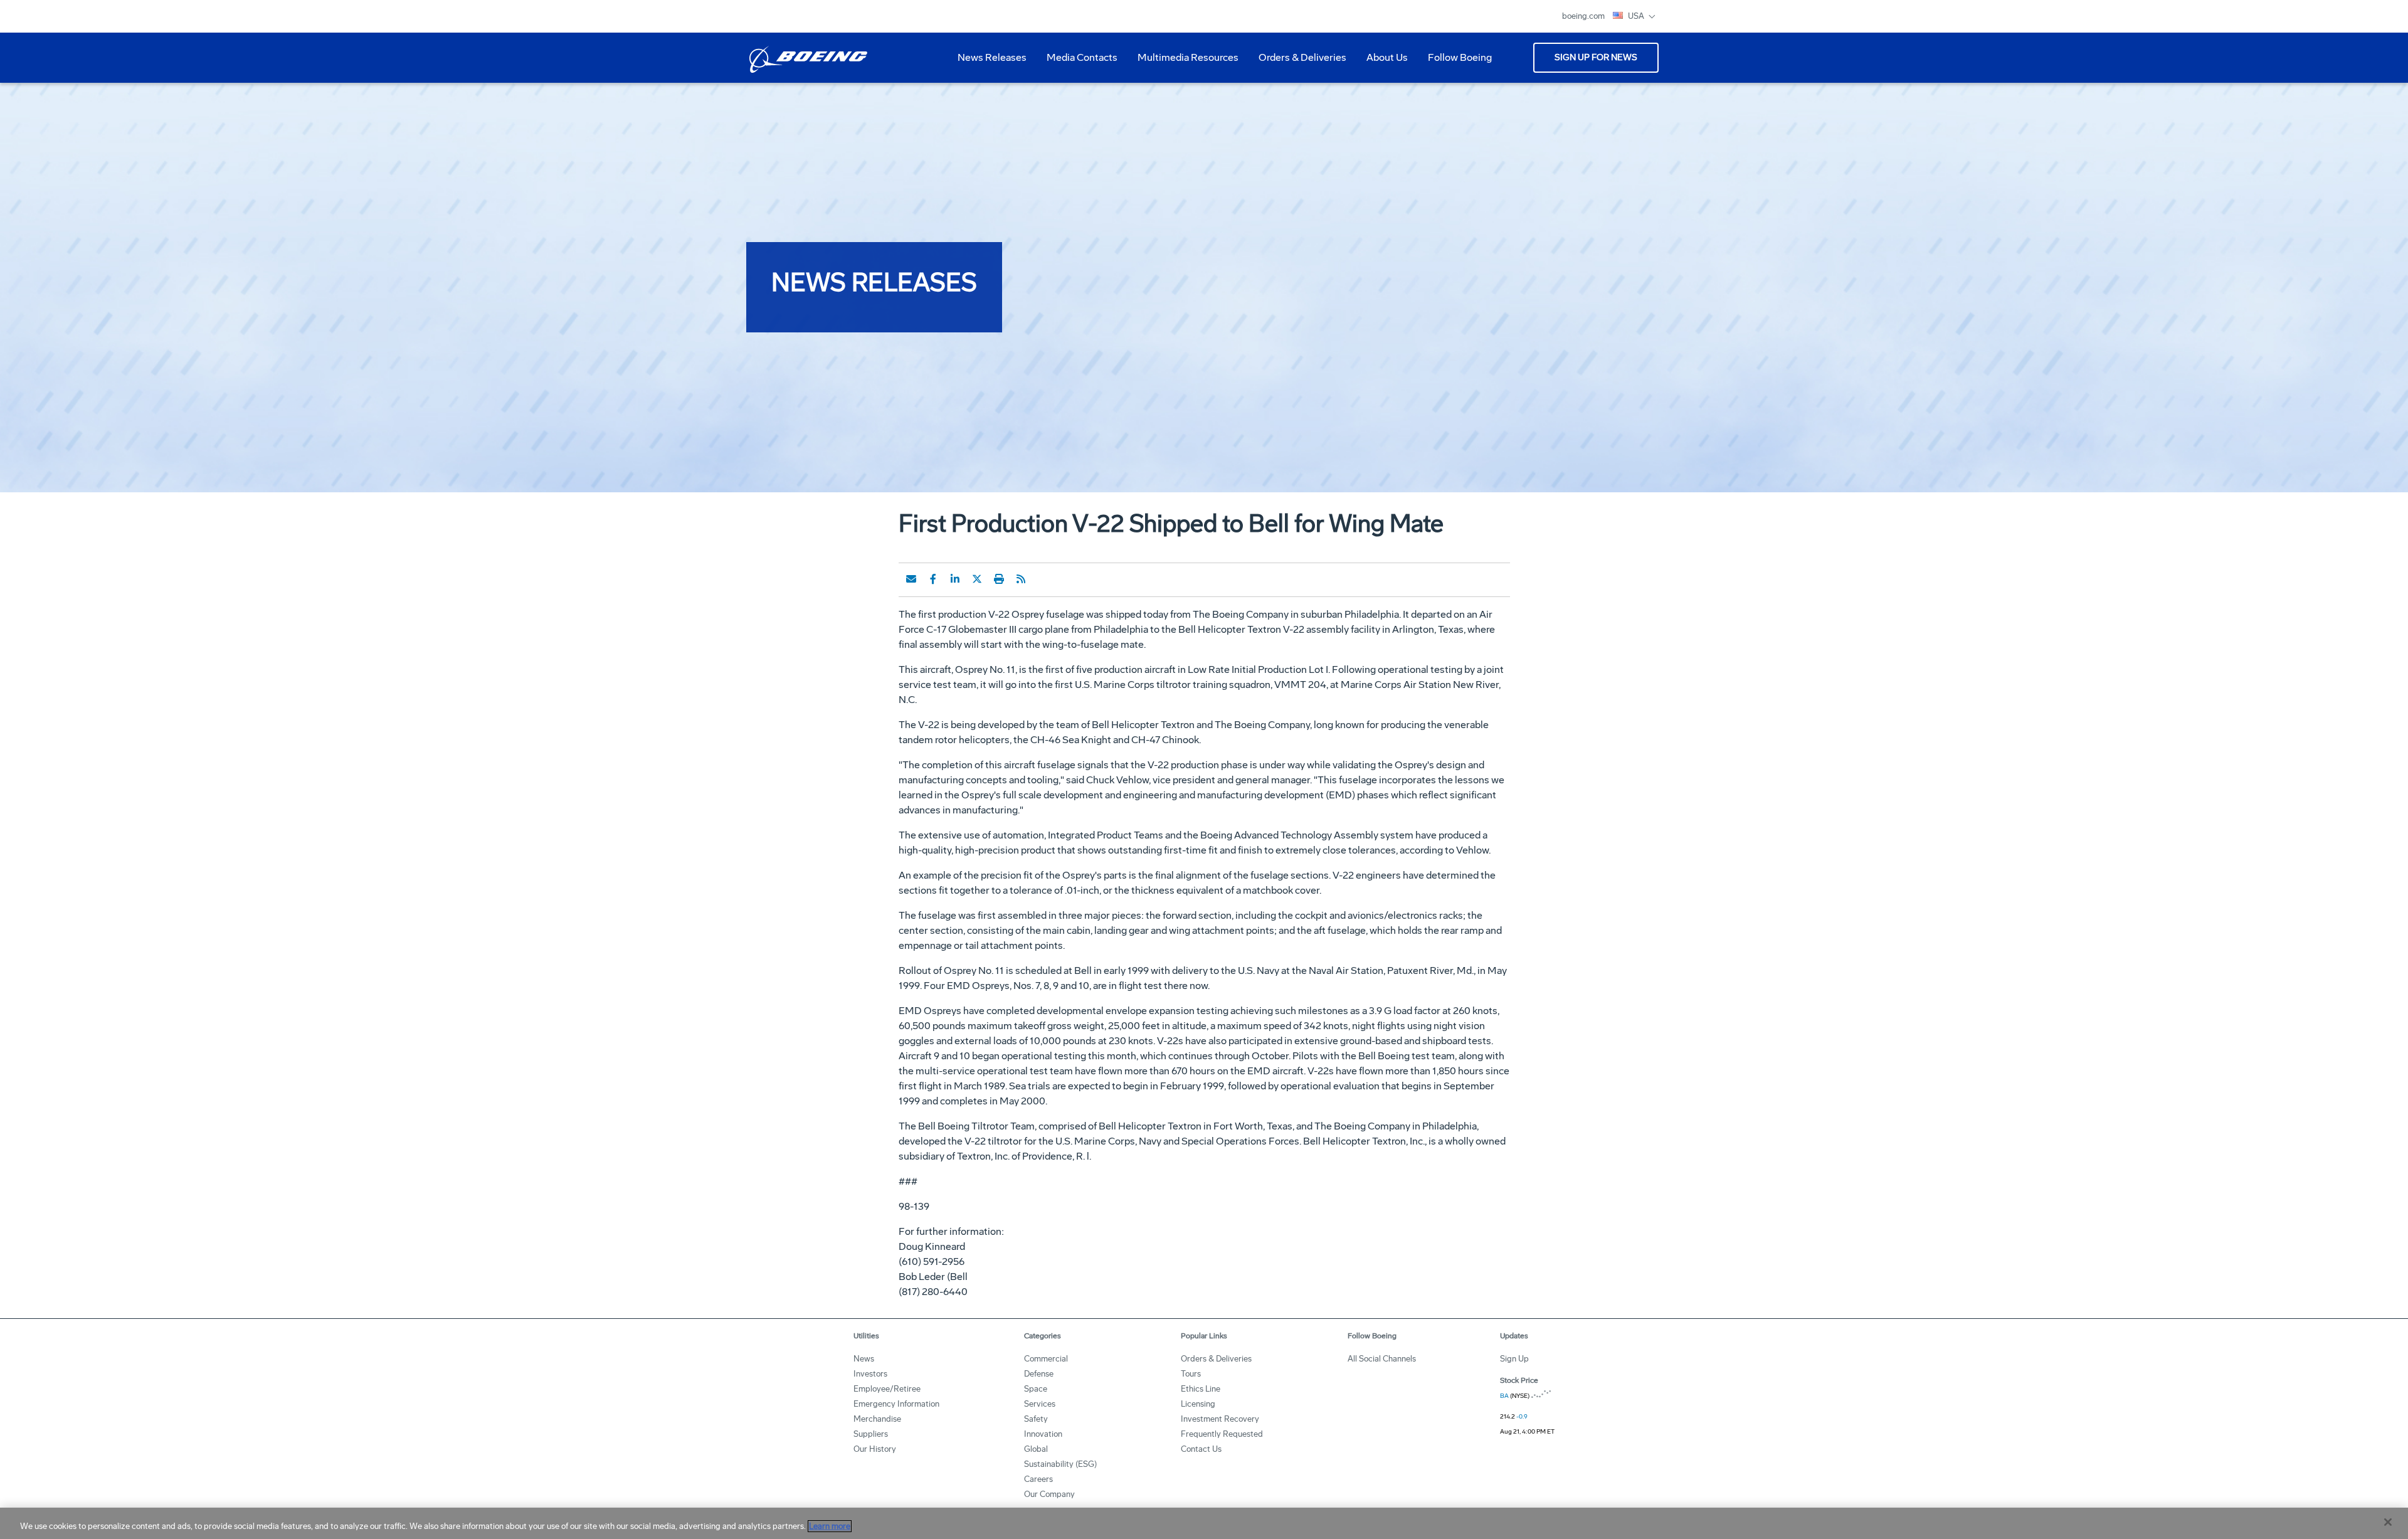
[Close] (2388, 1522)
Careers (1038, 1479)
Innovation (1043, 1434)
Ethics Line (1201, 1389)
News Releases (992, 57)
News (864, 1359)
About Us (1382, 62)
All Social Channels (1382, 1359)
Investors (870, 1374)
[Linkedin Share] (955, 579)
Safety (1036, 1419)
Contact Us (1201, 1449)
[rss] (1021, 579)
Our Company (1049, 1494)
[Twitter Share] (977, 579)
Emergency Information (896, 1404)
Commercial (1046, 1359)
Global (1036, 1449)
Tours (1191, 1374)
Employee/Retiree (887, 1389)
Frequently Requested (1222, 1434)
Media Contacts (1082, 57)
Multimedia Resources (1183, 62)
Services (1040, 1404)
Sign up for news (1596, 57)
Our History (875, 1449)
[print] (999, 579)
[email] (911, 579)
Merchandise (877, 1419)
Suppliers (871, 1434)
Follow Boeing (1460, 57)
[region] (1204, 1523)
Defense (1039, 1374)
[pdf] (1043, 579)
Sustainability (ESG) (1060, 1464)
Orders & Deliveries (1297, 62)
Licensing (1198, 1404)
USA (1637, 16)
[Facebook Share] (933, 579)
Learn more (830, 1526)
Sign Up (1514, 1359)
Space (1036, 1389)
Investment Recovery (1220, 1419)
